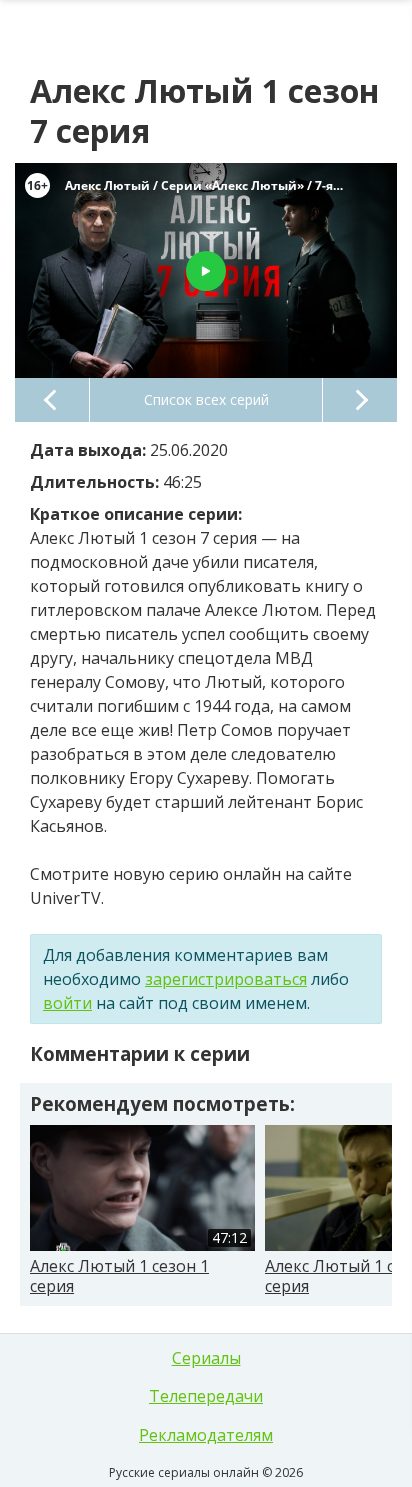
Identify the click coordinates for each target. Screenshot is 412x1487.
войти (67, 1003)
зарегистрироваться (226, 979)
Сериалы (206, 1358)
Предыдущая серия (52, 400)
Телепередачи (206, 1396)
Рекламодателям (206, 1435)
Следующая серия (360, 400)
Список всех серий (206, 399)
